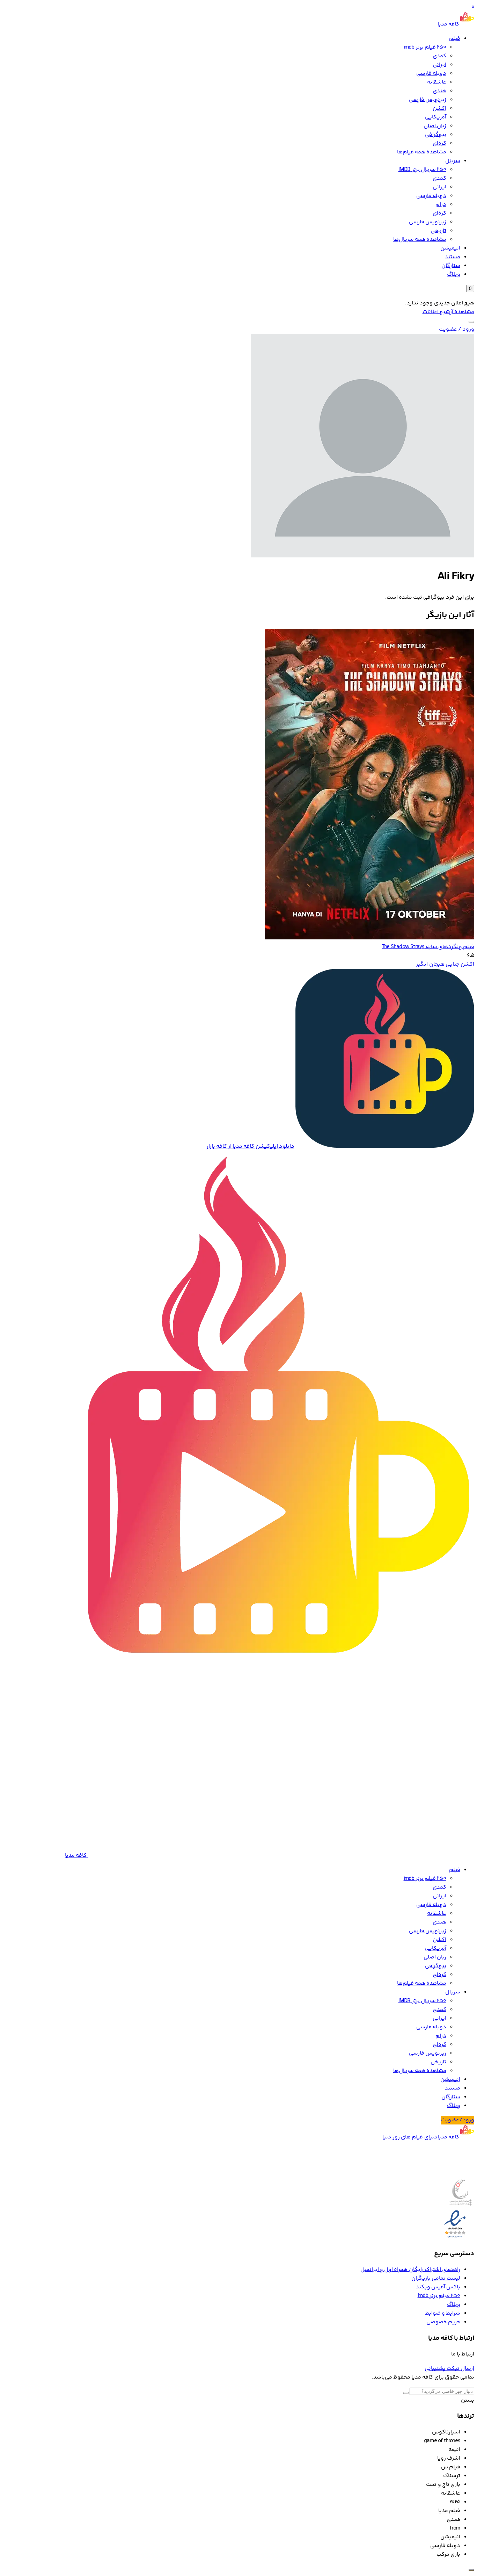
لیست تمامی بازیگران (436, 2278)
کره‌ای (439, 143)
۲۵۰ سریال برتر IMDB (422, 170)
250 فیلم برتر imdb (425, 47)
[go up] (471, 2570)
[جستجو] (471, 322)
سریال (453, 161)
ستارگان (451, 266)
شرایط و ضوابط (443, 2313)
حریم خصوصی (443, 2322)
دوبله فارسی (431, 74)
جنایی (453, 964)
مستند (453, 257)
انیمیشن (450, 248)
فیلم (455, 39)
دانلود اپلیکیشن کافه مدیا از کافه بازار (250, 1146)
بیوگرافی (436, 135)
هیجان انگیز (430, 964)
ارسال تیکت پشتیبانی (449, 2369)
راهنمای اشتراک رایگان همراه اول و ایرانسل (410, 2270)
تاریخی (438, 231)
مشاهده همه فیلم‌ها (422, 152)
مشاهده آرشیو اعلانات (448, 312)
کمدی (439, 56)
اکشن (439, 109)
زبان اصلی (435, 126)
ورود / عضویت (457, 329)
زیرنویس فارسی (428, 100)
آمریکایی (436, 117)
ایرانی (439, 65)
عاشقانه (437, 82)
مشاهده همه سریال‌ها (420, 240)
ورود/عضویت (458, 2120)
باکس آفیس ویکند (438, 2287)
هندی (439, 91)
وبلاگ (454, 275)
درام (441, 205)
